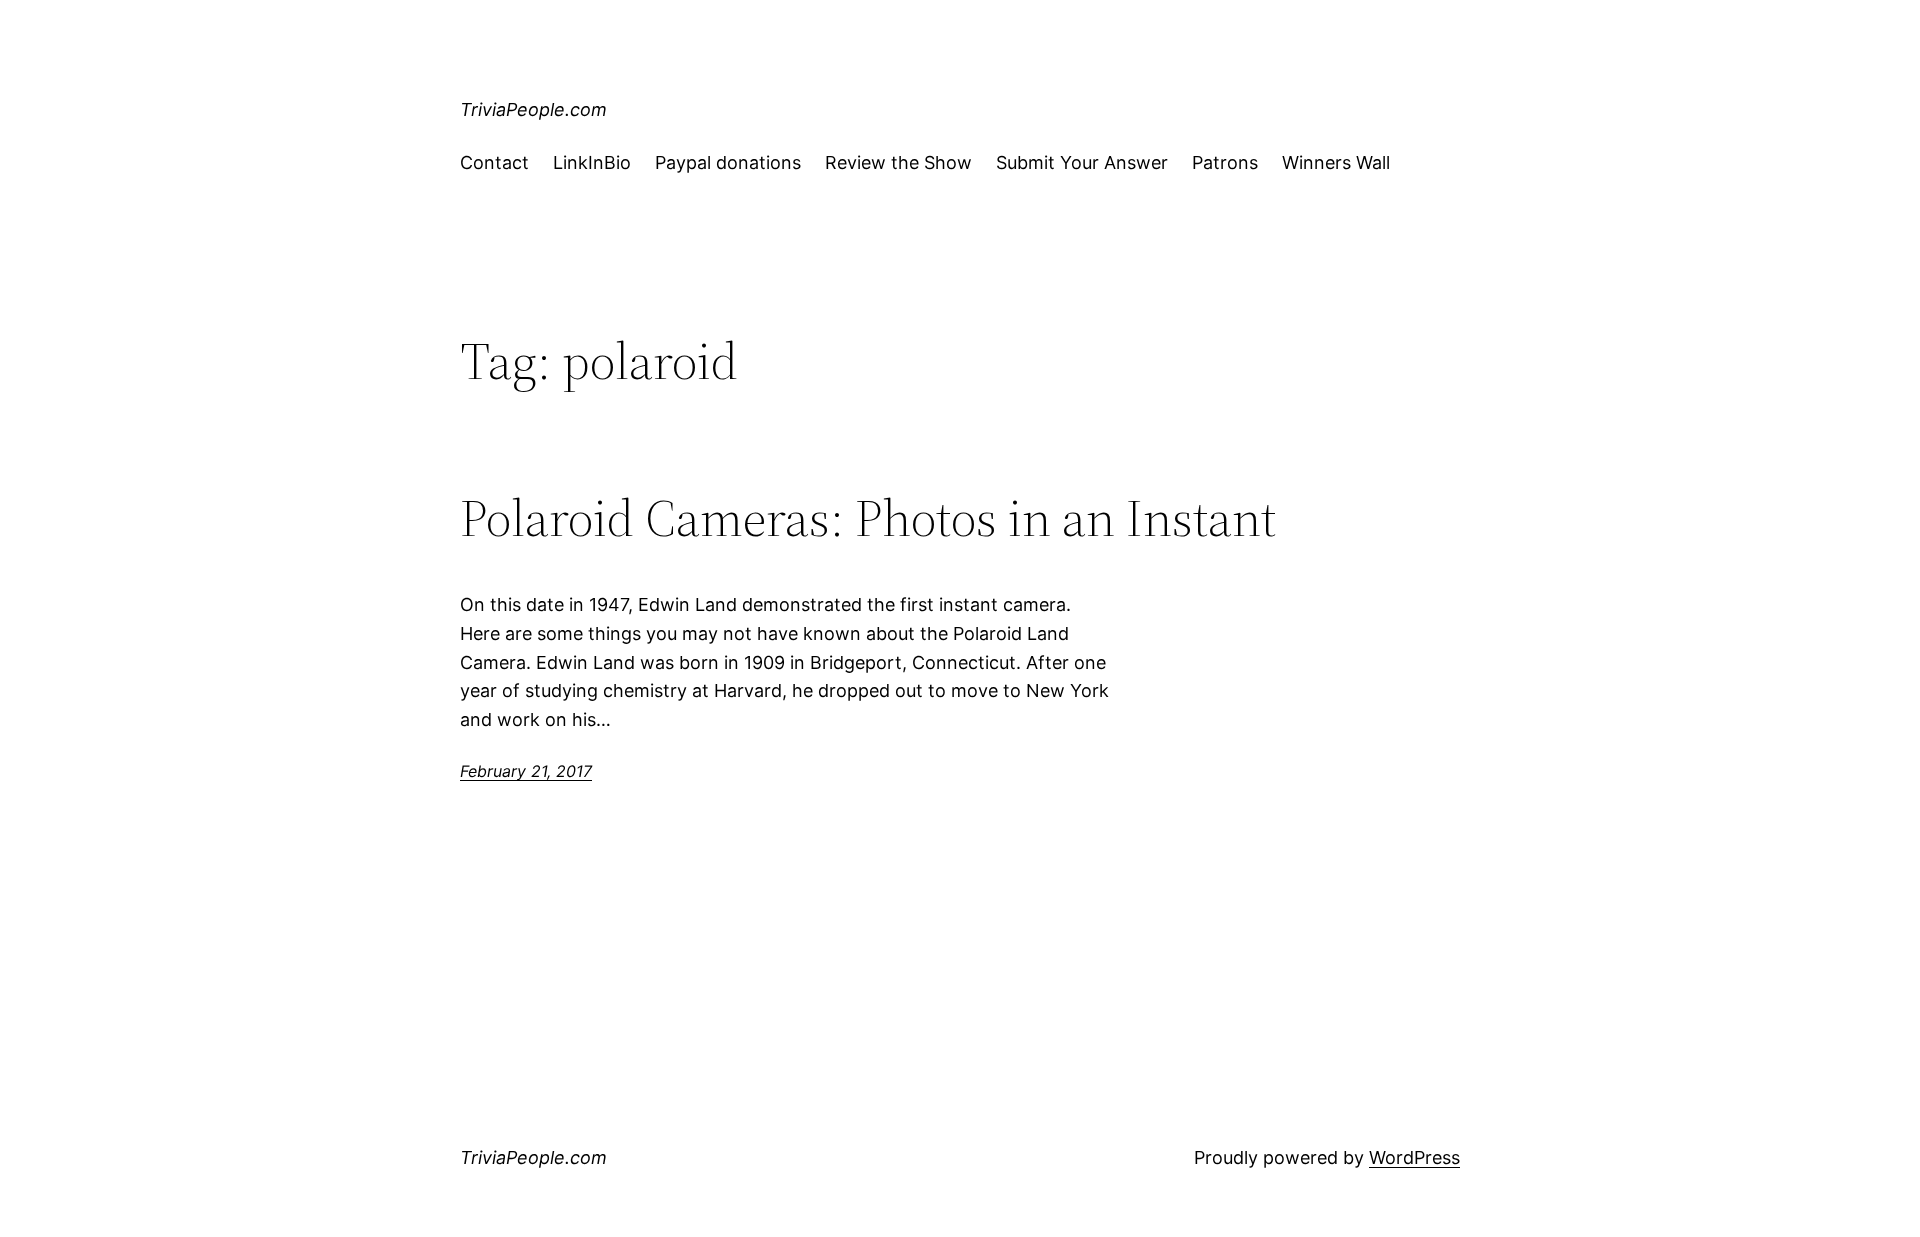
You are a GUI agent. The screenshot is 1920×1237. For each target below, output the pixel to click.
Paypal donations (728, 162)
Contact (494, 162)
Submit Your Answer (1082, 162)
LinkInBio (592, 162)
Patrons (1225, 162)
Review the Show (898, 162)
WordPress (1414, 1157)
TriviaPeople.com (533, 109)
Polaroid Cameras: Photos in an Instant (868, 518)
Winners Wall (1336, 162)
